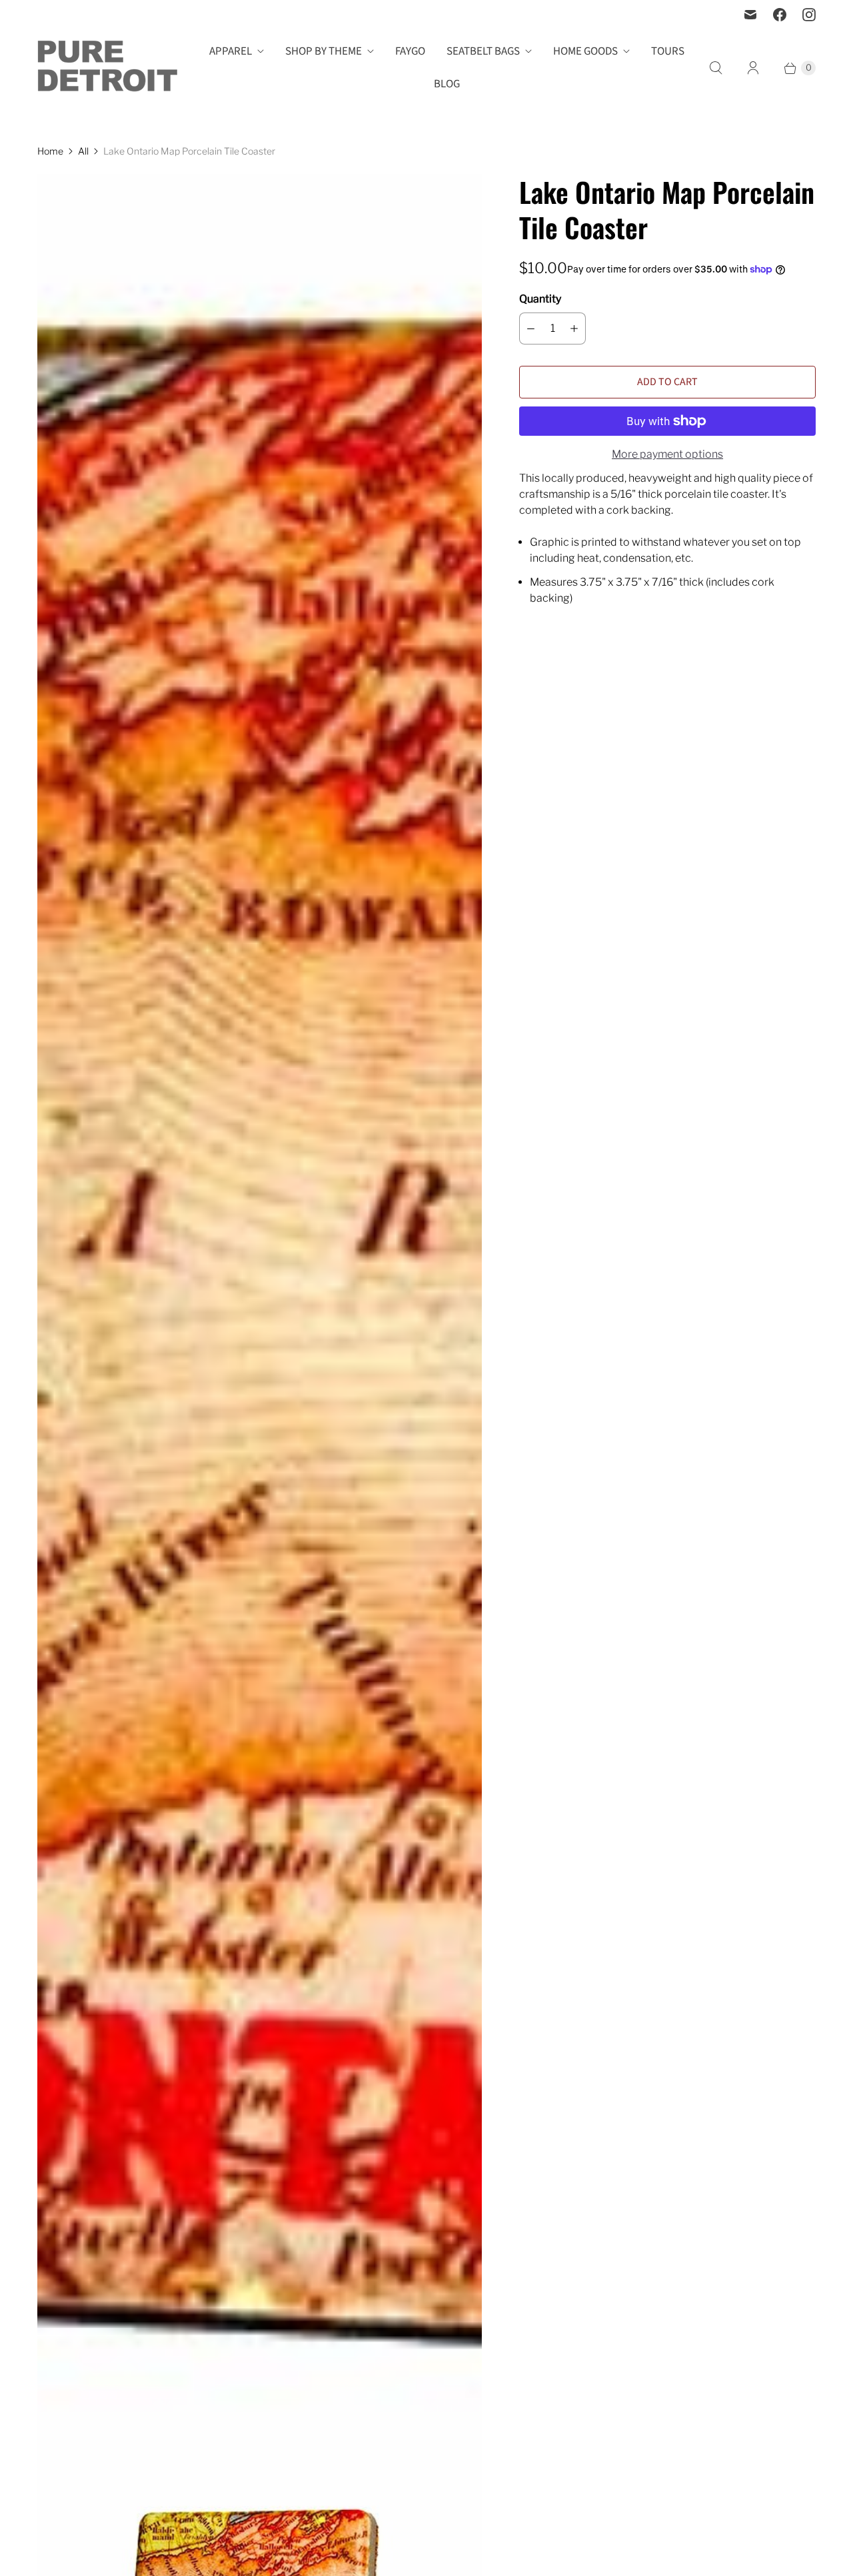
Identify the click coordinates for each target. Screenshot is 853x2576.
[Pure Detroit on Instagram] (809, 15)
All (83, 151)
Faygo (410, 51)
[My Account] (753, 68)
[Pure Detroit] (107, 68)
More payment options (667, 454)
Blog (447, 84)
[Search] (716, 68)
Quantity (540, 299)
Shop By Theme (324, 51)
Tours (668, 51)
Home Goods (585, 51)
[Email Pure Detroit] (750, 15)
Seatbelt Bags (483, 51)
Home (50, 151)
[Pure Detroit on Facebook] (780, 15)
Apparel (231, 51)
